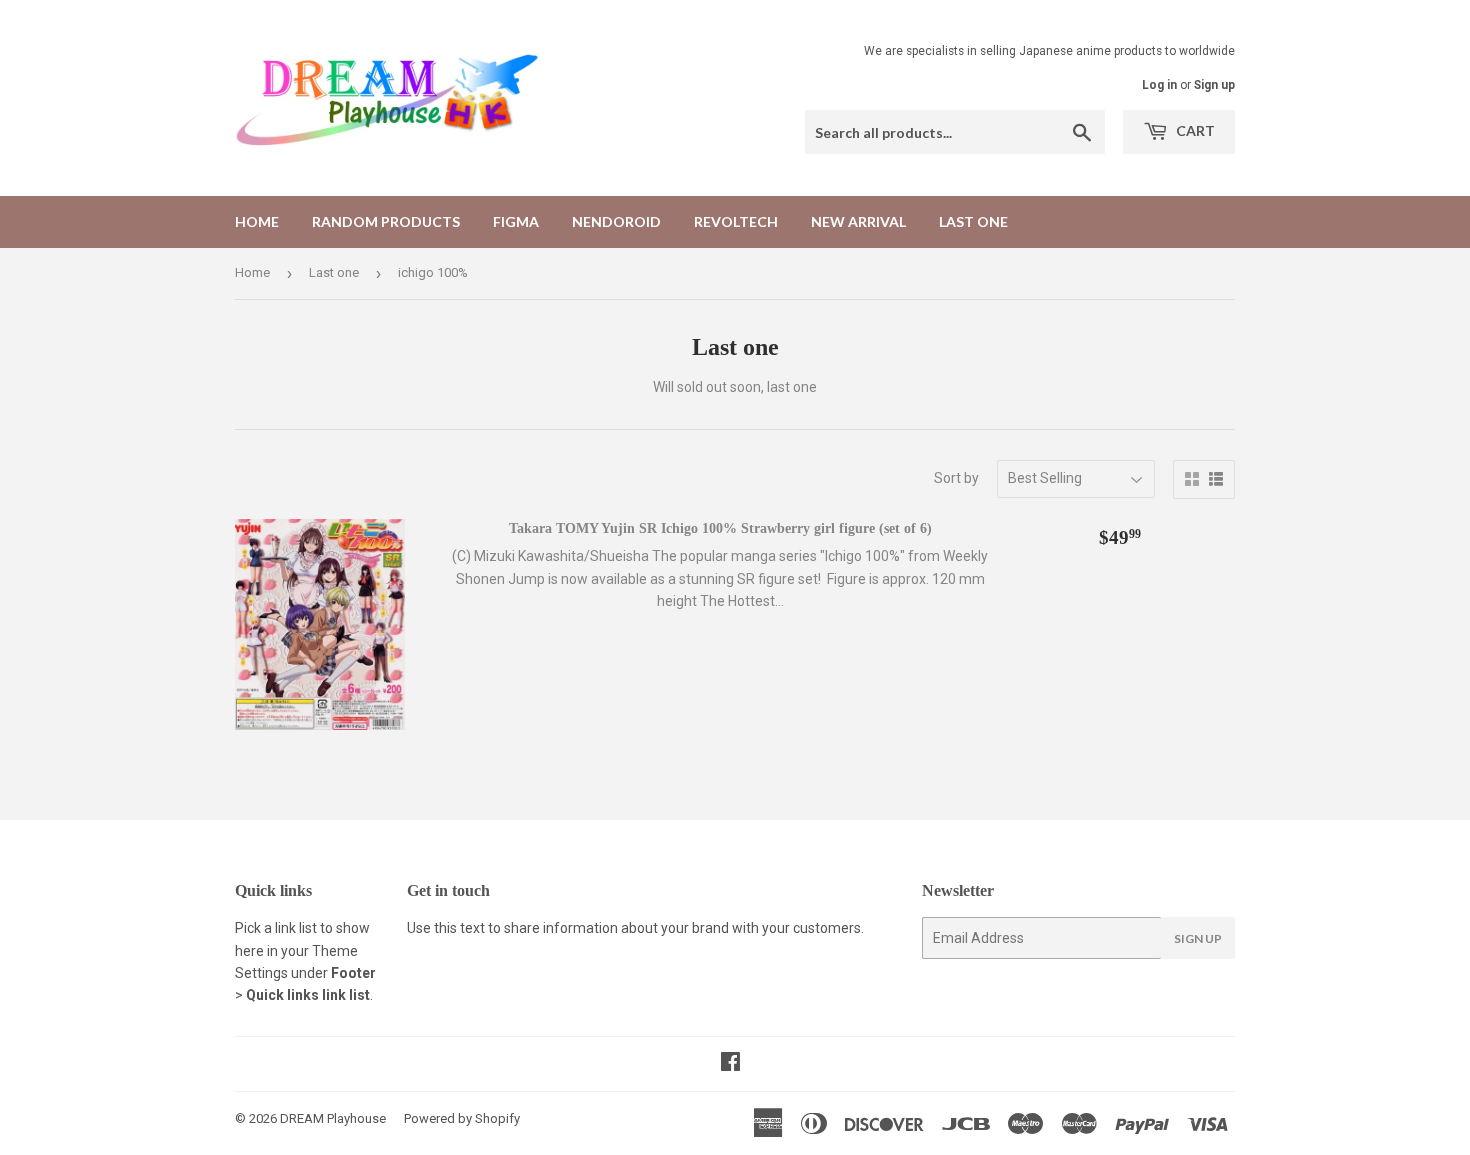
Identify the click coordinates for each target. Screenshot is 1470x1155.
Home (257, 221)
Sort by (956, 478)
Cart (1194, 130)
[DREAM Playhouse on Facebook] (730, 1064)
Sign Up (1198, 938)
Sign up (1214, 85)
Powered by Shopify (462, 1118)
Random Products (386, 221)
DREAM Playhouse (333, 1118)
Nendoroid (616, 221)
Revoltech (736, 221)
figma (516, 221)
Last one (973, 221)
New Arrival (858, 221)
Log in (1159, 85)
